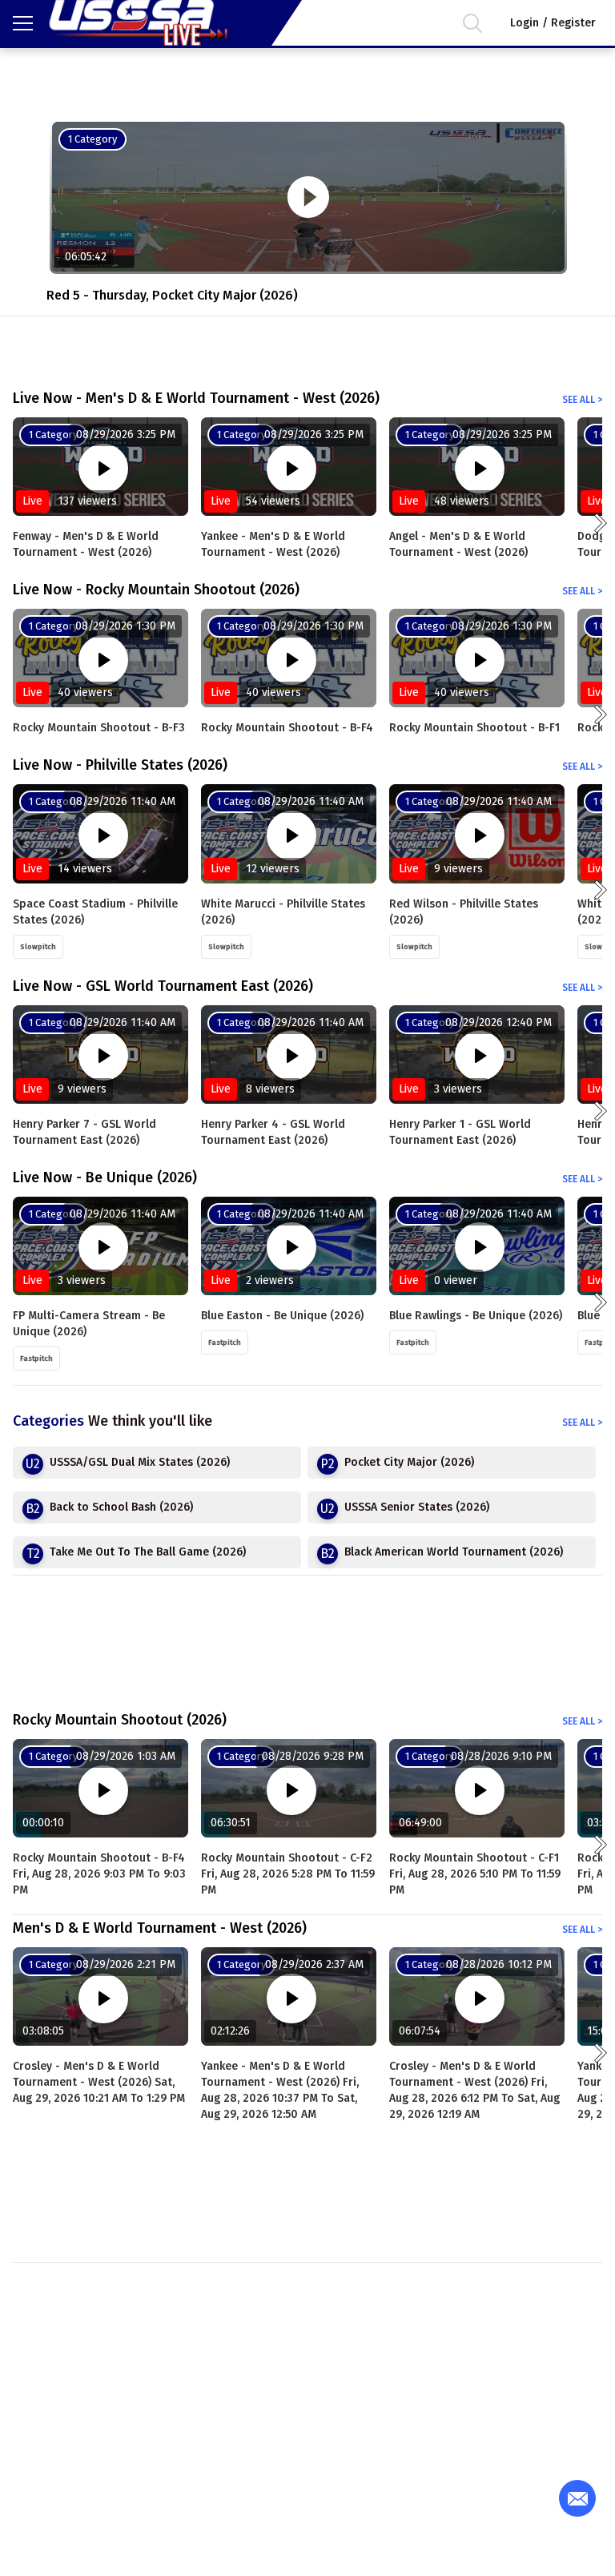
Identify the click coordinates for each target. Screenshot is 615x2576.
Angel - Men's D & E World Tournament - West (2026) (458, 544)
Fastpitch (36, 1358)
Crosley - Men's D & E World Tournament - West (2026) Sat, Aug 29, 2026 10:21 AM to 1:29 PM (99, 2082)
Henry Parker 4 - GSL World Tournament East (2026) (273, 1132)
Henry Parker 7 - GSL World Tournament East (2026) (84, 1132)
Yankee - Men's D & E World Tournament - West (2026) (273, 544)
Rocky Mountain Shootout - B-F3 (99, 728)
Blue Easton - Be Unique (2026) (282, 1316)
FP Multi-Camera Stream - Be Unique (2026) (89, 1324)
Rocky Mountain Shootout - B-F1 (474, 728)
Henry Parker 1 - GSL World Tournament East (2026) (460, 1132)
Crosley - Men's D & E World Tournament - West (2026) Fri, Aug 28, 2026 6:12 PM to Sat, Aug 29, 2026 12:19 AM (474, 2090)
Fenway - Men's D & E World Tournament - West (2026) (86, 544)
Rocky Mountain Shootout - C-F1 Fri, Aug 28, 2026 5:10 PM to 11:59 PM (475, 1874)
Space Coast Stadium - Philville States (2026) (95, 912)
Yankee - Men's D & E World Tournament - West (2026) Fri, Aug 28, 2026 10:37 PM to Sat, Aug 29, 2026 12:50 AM (280, 2090)
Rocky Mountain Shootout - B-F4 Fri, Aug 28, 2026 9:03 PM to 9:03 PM (99, 1874)
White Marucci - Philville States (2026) (283, 912)
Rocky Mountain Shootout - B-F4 (287, 728)
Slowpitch (38, 947)
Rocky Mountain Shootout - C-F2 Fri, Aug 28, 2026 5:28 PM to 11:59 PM (288, 1874)
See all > (582, 400)
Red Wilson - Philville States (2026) (464, 912)
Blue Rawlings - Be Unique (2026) (476, 1316)
